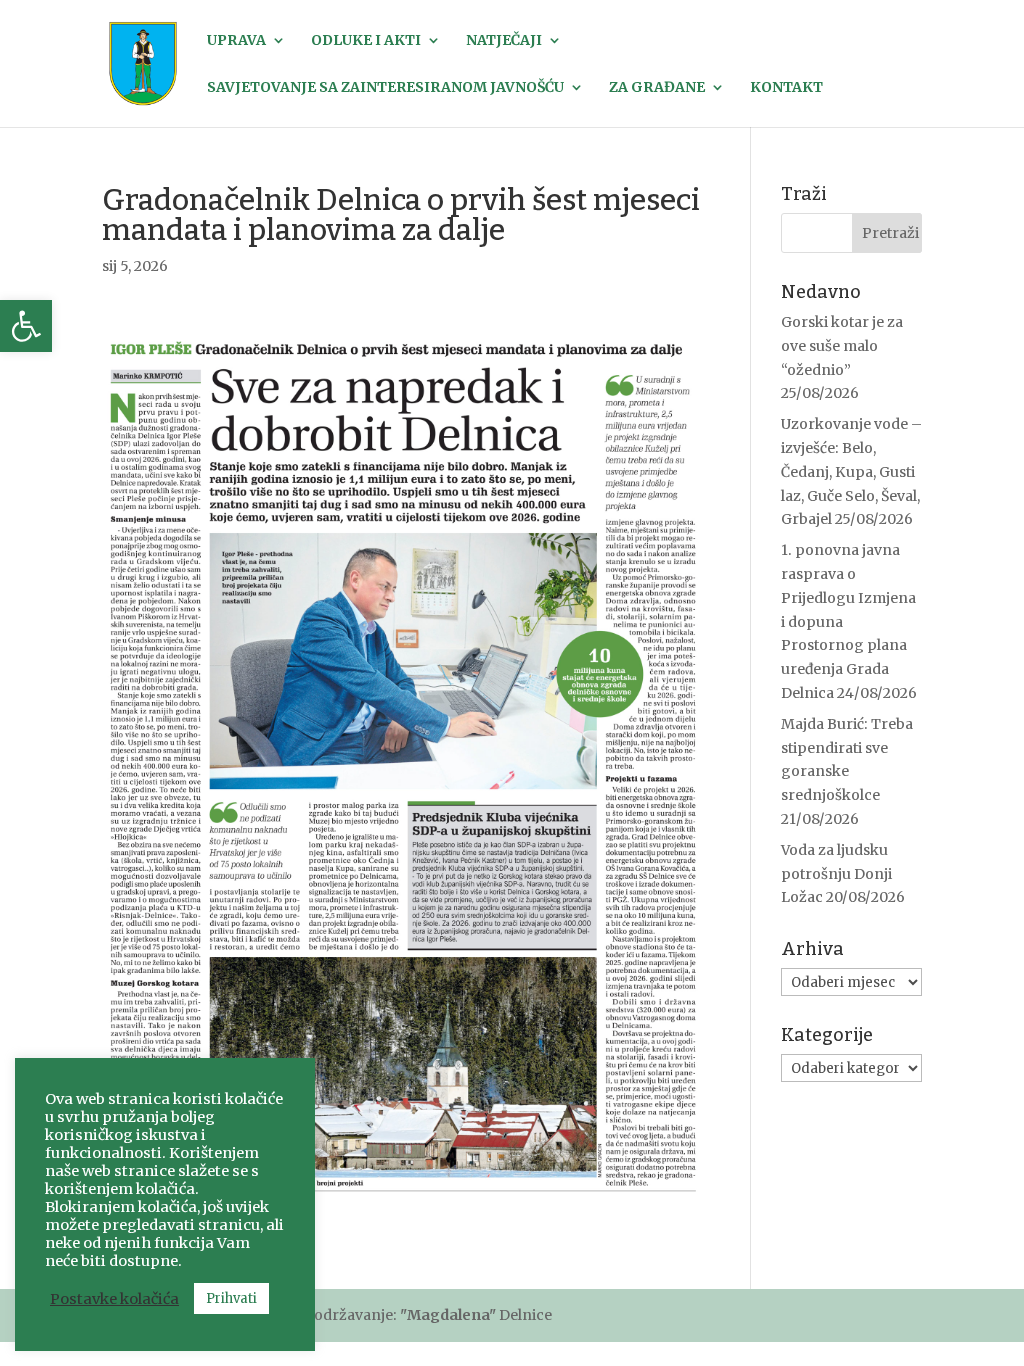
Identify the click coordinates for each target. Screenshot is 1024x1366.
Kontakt (786, 88)
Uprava (236, 41)
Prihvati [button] (231, 1298)
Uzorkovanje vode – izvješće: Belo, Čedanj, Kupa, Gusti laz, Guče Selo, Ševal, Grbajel (851, 471)
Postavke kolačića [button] (114, 1299)
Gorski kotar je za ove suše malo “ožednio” (842, 346)
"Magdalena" (448, 1315)
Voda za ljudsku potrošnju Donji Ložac (836, 874)
